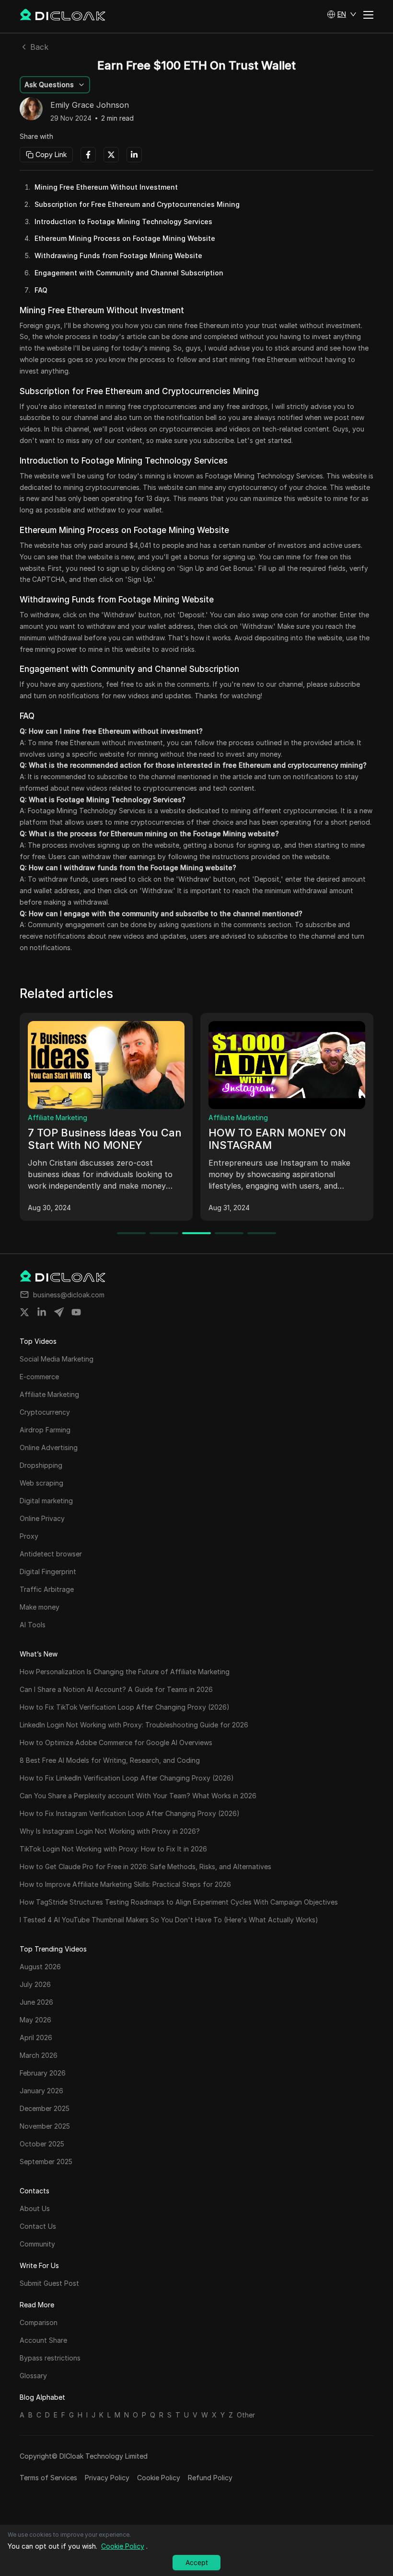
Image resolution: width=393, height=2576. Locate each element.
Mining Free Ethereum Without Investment (106, 187)
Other (246, 2415)
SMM (36, 1118)
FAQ (41, 290)
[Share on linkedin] (42, 1312)
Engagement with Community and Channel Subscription (129, 273)
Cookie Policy (159, 2478)
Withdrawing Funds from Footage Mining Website (118, 255)
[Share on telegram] (59, 1312)
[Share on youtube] (76, 1312)
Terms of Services (48, 2478)
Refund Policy (210, 2478)
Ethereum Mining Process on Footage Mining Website (125, 238)
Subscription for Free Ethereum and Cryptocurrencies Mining (137, 204)
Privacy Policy (107, 2478)
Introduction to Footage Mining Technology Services (123, 221)
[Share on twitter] (24, 1312)
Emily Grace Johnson (90, 105)
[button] (342, 14)
